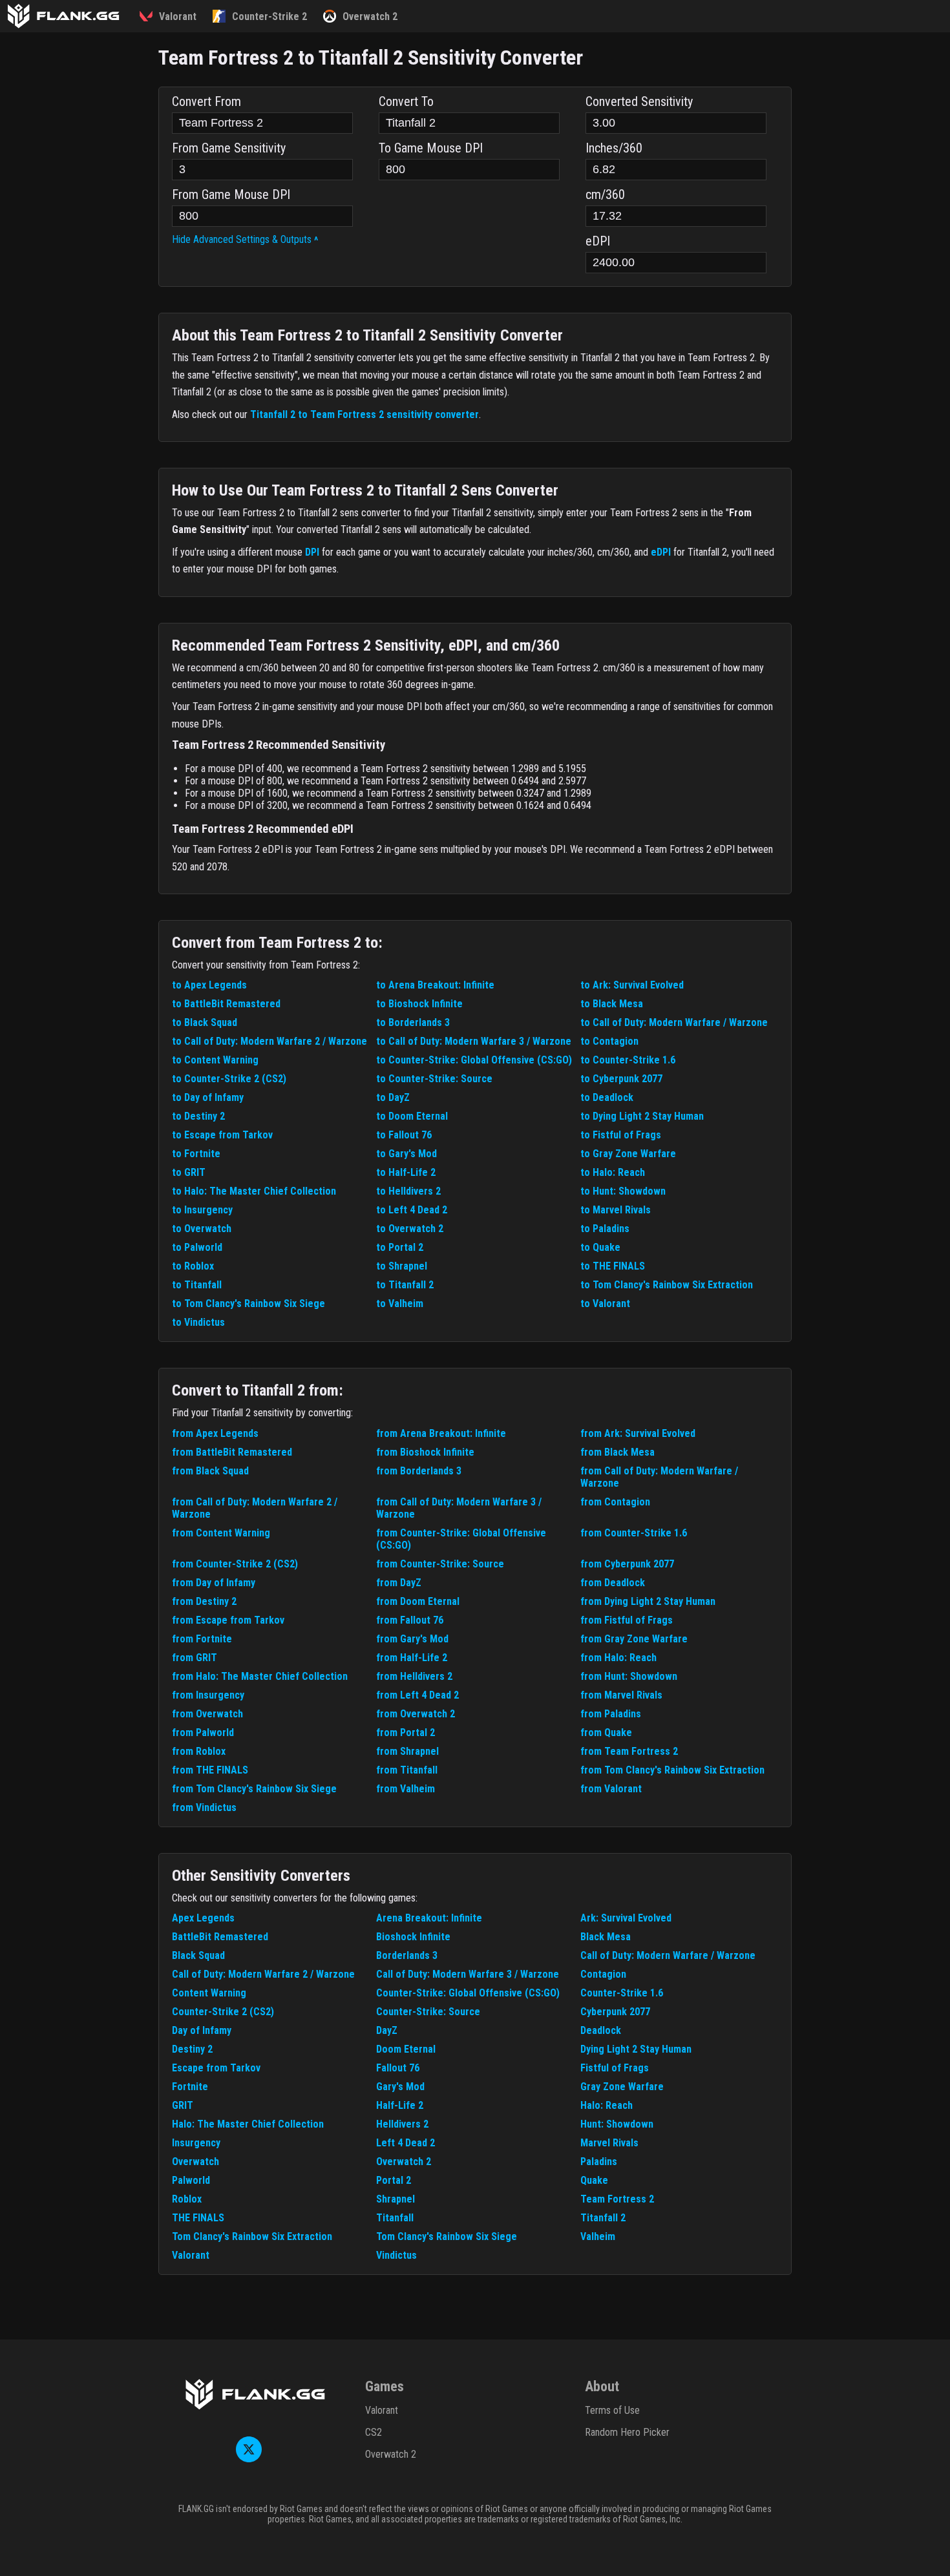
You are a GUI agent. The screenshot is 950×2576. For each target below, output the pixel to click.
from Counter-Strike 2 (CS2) (235, 1564)
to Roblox (193, 1266)
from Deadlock (613, 1583)
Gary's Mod (400, 2087)
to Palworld (197, 1247)
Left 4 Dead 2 (406, 2143)
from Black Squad (210, 1471)
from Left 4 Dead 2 (417, 1695)
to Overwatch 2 (410, 1229)
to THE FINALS (613, 1266)
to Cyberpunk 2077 (621, 1079)
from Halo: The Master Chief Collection (260, 1676)
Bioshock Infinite (413, 1937)
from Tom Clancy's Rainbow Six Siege (254, 1789)
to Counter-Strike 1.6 (628, 1060)
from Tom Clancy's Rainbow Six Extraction (672, 1770)
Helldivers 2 (402, 2124)
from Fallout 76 (410, 1620)
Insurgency (196, 2143)
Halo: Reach (607, 2105)
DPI (312, 552)
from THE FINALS (210, 1770)
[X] (249, 2459)
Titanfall (395, 2218)
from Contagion (615, 1502)
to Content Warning (215, 1060)
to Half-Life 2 (406, 1172)
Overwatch (195, 2162)
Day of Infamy (202, 2030)
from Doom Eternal (418, 1601)
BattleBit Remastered (220, 1937)
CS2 (374, 2432)
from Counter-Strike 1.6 (634, 1533)
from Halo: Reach (618, 1658)
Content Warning (209, 1993)
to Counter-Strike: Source (434, 1079)
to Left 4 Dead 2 (412, 1210)
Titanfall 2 (603, 2218)
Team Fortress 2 (617, 2199)
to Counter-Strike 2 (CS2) (229, 1079)
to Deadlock (607, 1097)
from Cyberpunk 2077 (627, 1564)
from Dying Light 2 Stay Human (648, 1601)
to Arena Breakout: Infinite (435, 985)
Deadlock (601, 2030)
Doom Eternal (406, 2049)
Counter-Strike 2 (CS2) (223, 2012)
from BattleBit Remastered (232, 1452)
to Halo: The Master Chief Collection (254, 1191)
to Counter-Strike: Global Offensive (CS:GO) (474, 1060)
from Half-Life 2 (412, 1658)
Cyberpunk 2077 (615, 2012)
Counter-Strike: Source (428, 2012)
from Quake (606, 1733)
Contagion (603, 1974)
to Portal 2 (400, 1247)
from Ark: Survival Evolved (638, 1433)
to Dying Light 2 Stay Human (642, 1116)
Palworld (191, 2180)
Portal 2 (394, 2180)
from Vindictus (204, 1807)
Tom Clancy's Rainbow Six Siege (447, 2236)
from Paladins (611, 1714)
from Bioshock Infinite (425, 1452)
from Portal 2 (406, 1733)
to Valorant (605, 1304)
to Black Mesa (612, 1004)
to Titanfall (197, 1285)
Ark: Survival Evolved (626, 1918)
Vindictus (396, 2255)
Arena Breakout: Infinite (429, 1918)
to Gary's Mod (406, 1154)
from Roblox (199, 1751)
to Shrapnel (402, 1266)
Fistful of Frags (615, 2068)
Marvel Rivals (609, 2143)
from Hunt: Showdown (629, 1676)
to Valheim (400, 1304)
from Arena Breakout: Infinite (441, 1433)
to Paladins (605, 1229)
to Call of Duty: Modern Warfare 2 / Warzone (269, 1041)
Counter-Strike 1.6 (622, 1993)
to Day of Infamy (208, 1097)
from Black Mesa (617, 1452)
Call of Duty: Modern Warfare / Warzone (668, 1955)
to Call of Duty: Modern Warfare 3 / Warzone (474, 1041)
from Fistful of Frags (627, 1620)
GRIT (183, 2105)
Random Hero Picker (627, 2432)
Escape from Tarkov (216, 2068)
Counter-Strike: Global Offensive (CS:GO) (468, 1993)
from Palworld (203, 1733)
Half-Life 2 (400, 2105)
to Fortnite (196, 1154)
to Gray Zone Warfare (628, 1154)
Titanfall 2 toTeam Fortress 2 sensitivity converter (364, 414)
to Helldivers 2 (408, 1191)
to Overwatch (202, 1229)
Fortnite (190, 2087)
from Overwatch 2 (416, 1714)
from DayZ (399, 1583)
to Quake (600, 1247)
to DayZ (393, 1097)
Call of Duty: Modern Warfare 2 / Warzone (263, 1974)
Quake (594, 2180)
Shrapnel (396, 2199)
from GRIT (195, 1658)
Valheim (598, 2236)
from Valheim (406, 1789)
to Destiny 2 (198, 1116)
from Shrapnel (407, 1751)
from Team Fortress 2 (629, 1751)
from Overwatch (207, 1714)
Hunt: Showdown (617, 2124)
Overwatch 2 (404, 2162)
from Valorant (611, 1789)
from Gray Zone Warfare (634, 1639)
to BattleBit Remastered (226, 1004)
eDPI (661, 552)
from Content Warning (221, 1533)
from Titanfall (407, 1770)
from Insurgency (208, 1695)
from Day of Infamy (214, 1583)
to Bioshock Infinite (419, 1004)
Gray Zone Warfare (622, 2087)
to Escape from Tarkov (222, 1135)
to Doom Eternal (412, 1116)
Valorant (191, 2255)
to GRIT (189, 1172)
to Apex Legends (209, 985)
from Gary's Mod (412, 1639)
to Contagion (609, 1041)
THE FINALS (198, 2218)
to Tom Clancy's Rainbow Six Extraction (667, 1285)
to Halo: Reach (613, 1172)
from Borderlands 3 (419, 1471)
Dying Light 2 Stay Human (636, 2049)
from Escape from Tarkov (228, 1620)
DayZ (387, 2030)
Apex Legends (203, 1918)
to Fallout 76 (404, 1135)
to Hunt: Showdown (623, 1191)
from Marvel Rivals (621, 1695)
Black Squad (198, 1955)
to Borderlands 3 (413, 1022)
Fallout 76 (398, 2068)
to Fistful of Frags (621, 1135)
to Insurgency (202, 1210)
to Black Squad (205, 1022)
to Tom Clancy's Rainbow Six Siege (248, 1304)
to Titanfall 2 (405, 1285)
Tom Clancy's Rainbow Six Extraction (252, 2236)
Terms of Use (612, 2410)
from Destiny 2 (204, 1601)
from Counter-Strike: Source (440, 1564)
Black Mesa (606, 1937)
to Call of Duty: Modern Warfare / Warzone (674, 1022)
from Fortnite (202, 1639)
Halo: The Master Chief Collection (248, 2124)
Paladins (599, 2162)
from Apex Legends (215, 1433)
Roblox (187, 2199)
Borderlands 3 (407, 1955)
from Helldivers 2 (414, 1676)
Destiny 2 (192, 2049)
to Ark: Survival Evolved (632, 985)
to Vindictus (198, 1322)
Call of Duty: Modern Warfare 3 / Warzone (468, 1974)
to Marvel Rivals (616, 1210)
